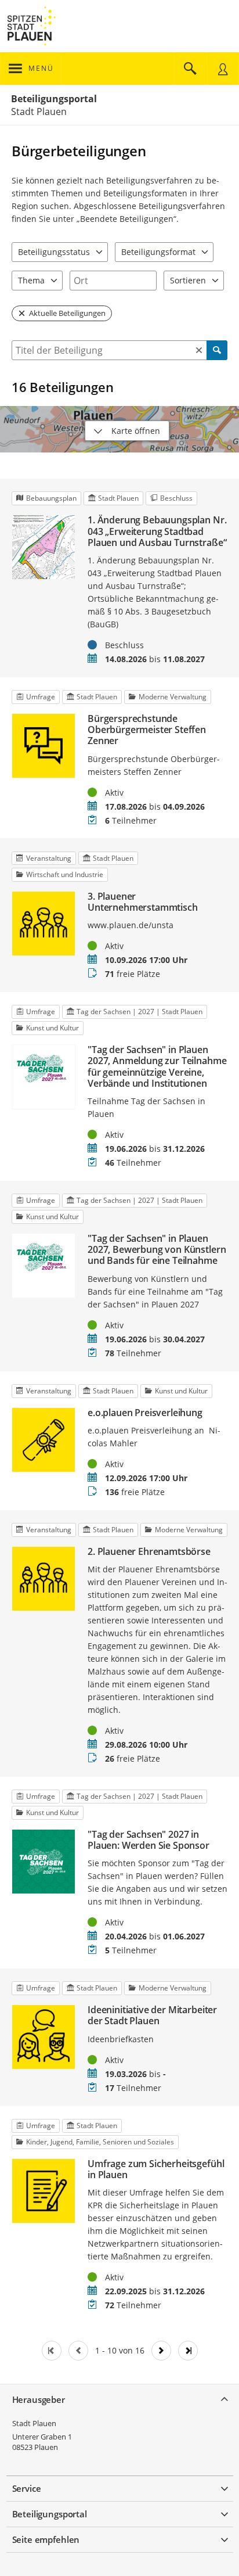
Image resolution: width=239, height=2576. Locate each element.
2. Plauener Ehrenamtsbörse (149, 1552)
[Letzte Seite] (188, 2351)
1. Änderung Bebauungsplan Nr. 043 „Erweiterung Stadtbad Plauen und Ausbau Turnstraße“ (157, 531)
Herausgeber (39, 2399)
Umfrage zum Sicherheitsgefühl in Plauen (156, 2169)
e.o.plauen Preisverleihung (145, 1413)
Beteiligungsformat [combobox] (158, 252)
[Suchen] (217, 350)
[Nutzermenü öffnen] (223, 69)
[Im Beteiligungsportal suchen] (190, 69)
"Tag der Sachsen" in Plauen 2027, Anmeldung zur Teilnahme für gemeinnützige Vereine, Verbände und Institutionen (157, 1067)
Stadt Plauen (34, 2423)
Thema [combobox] (31, 280)
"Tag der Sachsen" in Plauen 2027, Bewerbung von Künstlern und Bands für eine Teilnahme (157, 1250)
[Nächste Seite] (161, 2351)
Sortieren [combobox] (188, 280)
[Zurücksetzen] (199, 350)
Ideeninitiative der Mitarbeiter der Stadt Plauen (152, 2015)
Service (27, 2488)
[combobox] (113, 281)
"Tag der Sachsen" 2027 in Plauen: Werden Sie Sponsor (149, 1840)
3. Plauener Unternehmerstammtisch (143, 902)
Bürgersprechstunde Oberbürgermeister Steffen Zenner (147, 730)
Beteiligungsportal (54, 99)
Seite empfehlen (46, 2539)
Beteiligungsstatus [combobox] (54, 252)
